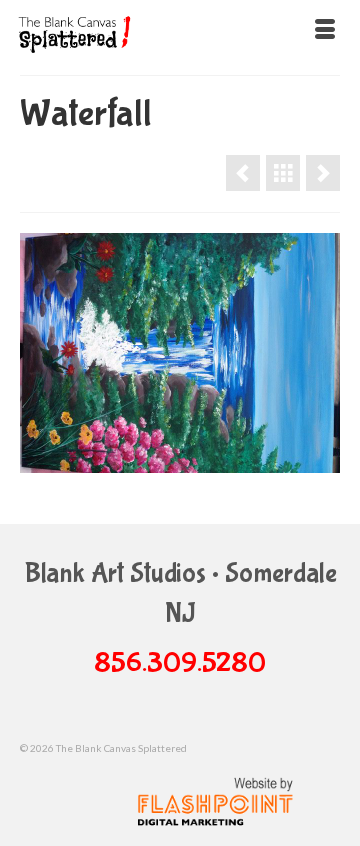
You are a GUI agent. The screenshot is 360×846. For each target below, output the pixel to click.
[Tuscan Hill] (243, 173)
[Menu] (325, 30)
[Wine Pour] (323, 173)
